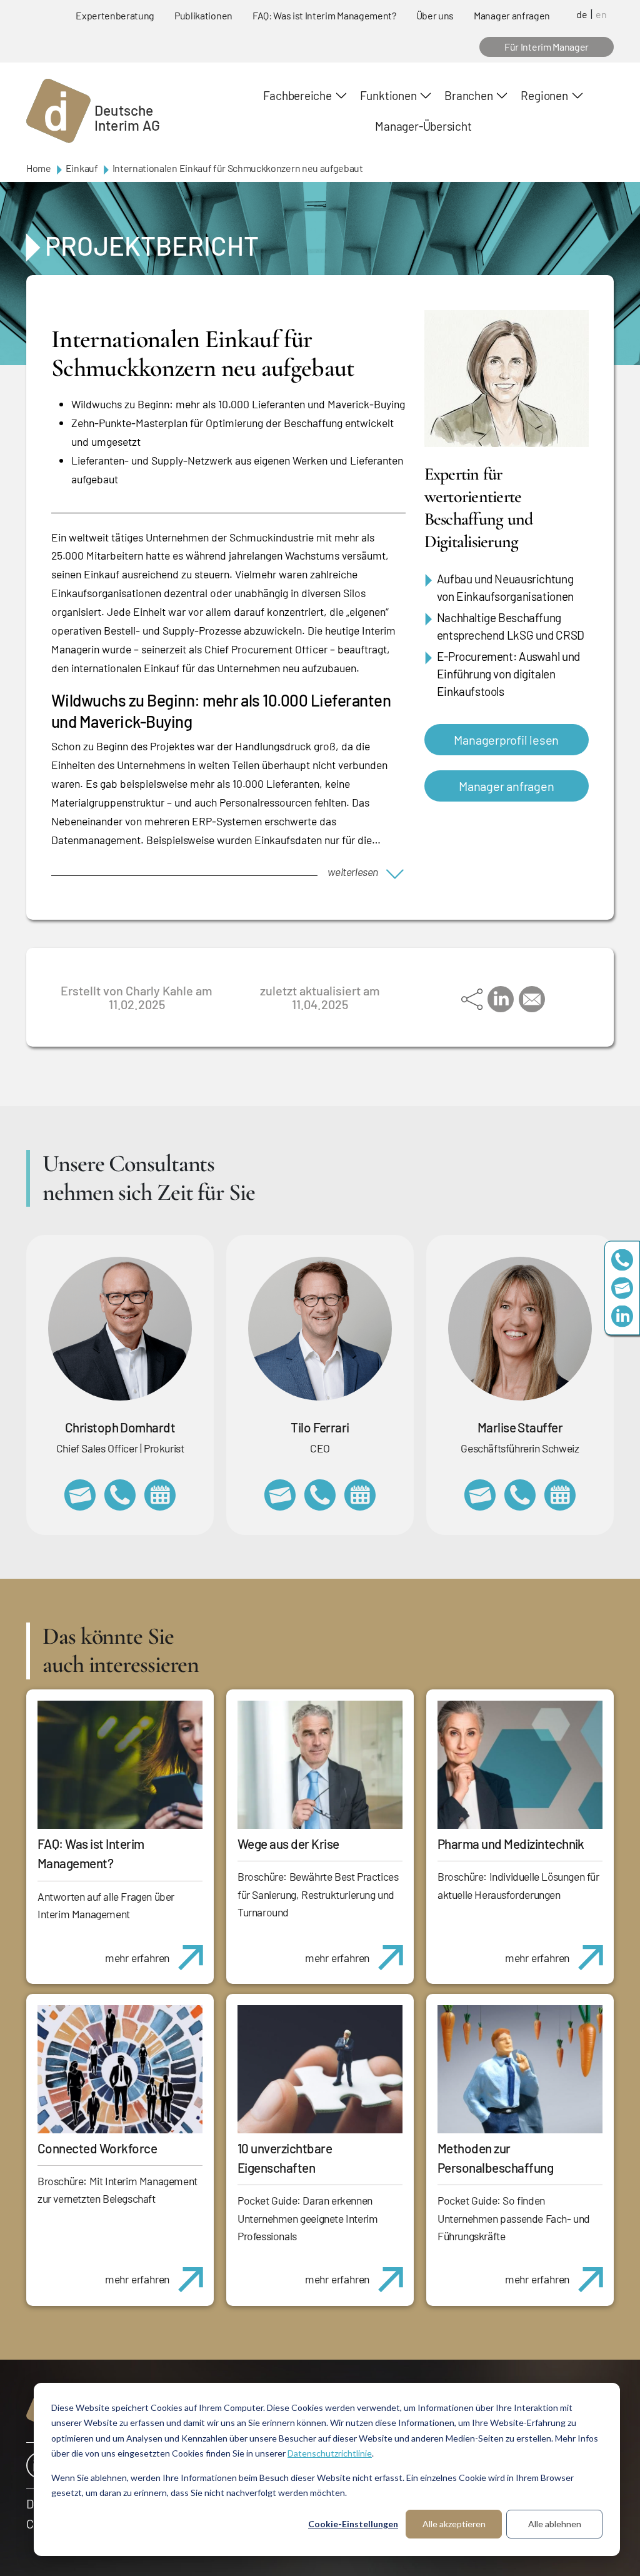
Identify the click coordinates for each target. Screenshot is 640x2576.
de (582, 14)
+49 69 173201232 (120, 1495)
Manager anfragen (512, 15)
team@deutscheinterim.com (622, 1288)
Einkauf (82, 168)
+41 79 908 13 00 (520, 1495)
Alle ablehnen (555, 2524)
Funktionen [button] (388, 95)
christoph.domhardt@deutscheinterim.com (80, 1495)
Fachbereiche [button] (297, 95)
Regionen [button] (544, 95)
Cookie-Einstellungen (353, 2524)
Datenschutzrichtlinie (330, 2453)
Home (39, 168)
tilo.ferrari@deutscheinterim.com (280, 1495)
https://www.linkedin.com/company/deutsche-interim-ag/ (622, 1316)
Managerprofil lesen (506, 740)
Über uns (435, 15)
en (601, 14)
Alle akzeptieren (454, 2524)
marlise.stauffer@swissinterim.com (480, 1495)
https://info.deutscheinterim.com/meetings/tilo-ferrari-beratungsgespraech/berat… (360, 1495)
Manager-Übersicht (423, 126)
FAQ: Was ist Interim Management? (324, 15)
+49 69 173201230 (622, 1260)
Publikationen (203, 15)
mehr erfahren (137, 1958)
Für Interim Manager (547, 47)
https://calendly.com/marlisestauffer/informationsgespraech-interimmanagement (560, 1495)
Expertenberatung (115, 15)
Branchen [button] (468, 95)
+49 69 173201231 (320, 1495)
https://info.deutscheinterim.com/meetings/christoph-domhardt (160, 1495)
